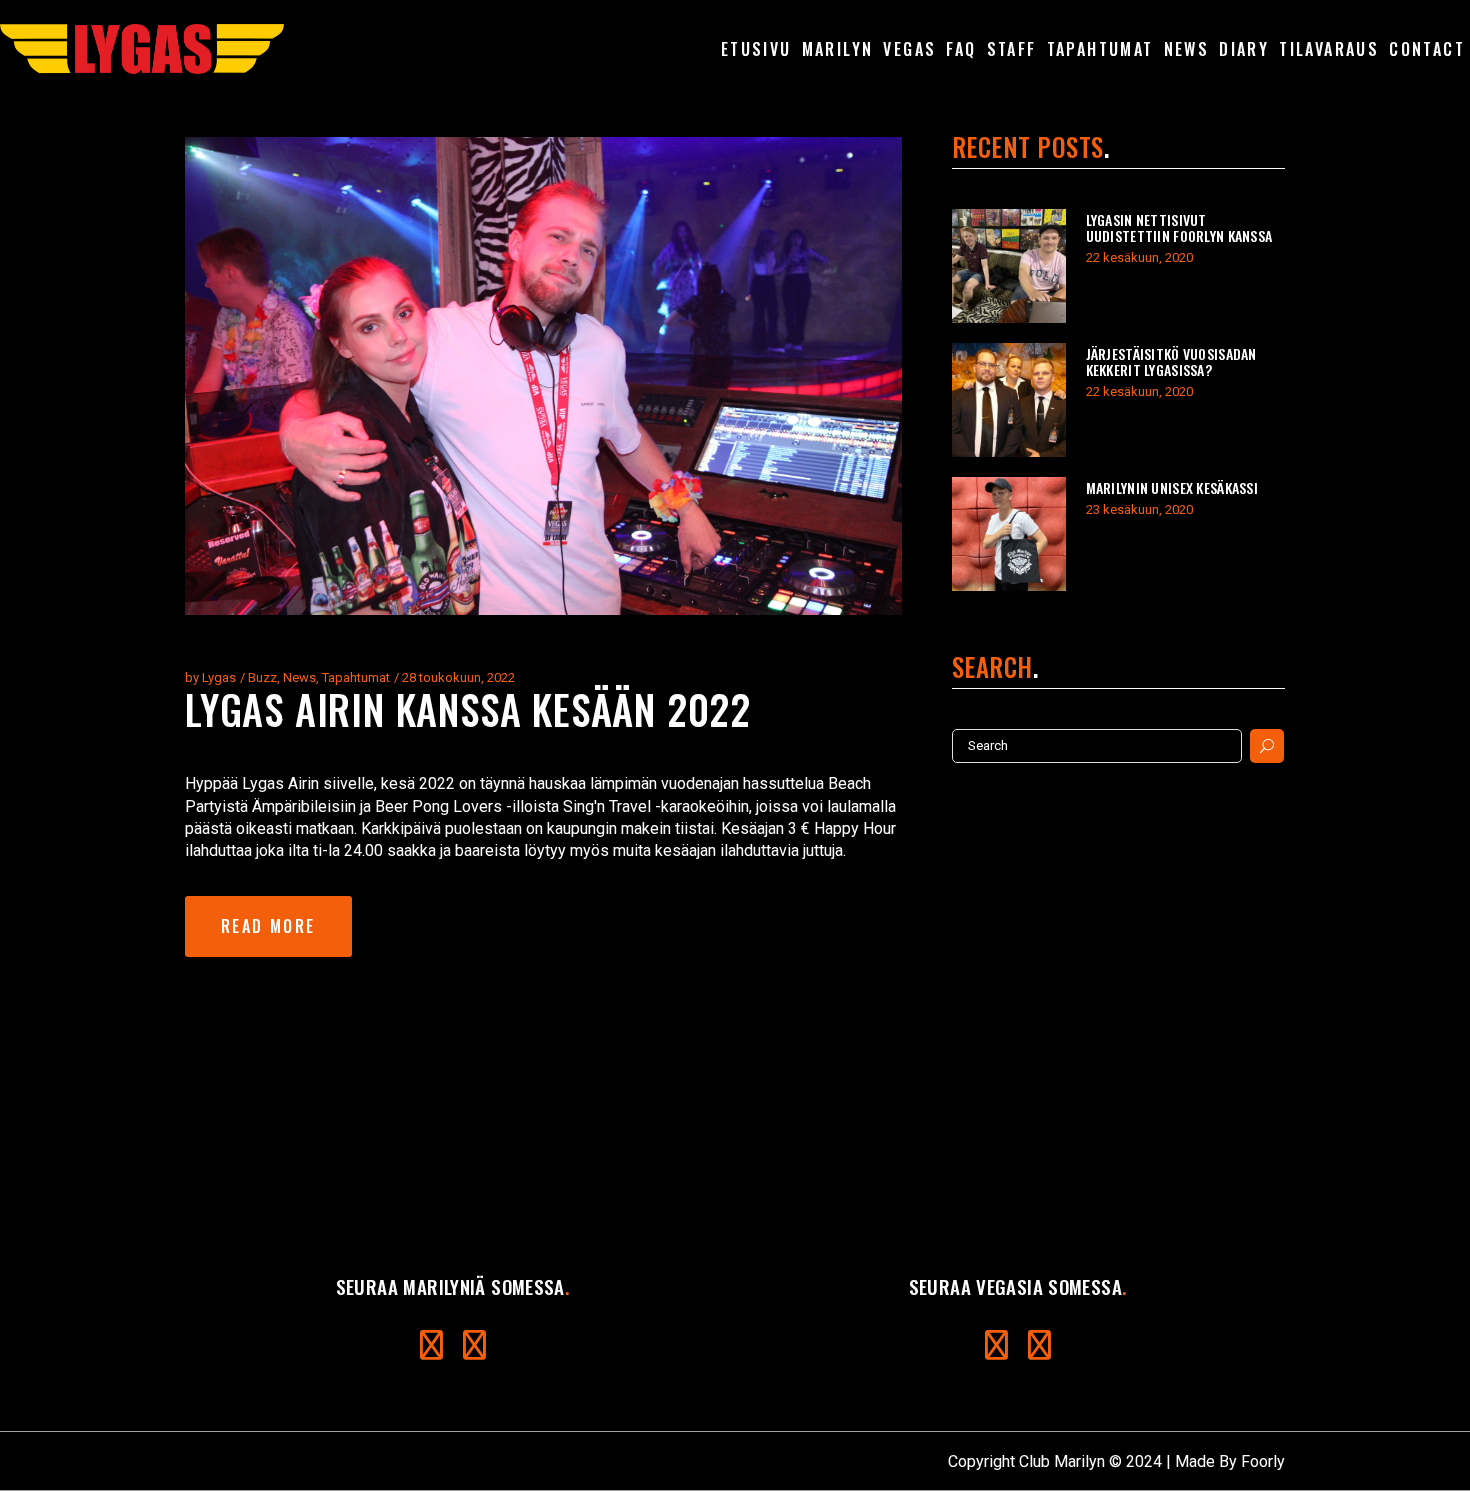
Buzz (262, 677)
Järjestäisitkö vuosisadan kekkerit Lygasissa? (1171, 361)
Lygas (219, 677)
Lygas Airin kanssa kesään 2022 (468, 709)
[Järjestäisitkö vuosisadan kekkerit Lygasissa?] (1009, 400)
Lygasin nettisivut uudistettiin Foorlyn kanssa (1179, 227)
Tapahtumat (356, 677)
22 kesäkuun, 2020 (1139, 257)
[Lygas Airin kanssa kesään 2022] (543, 376)
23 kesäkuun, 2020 (1139, 509)
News (299, 677)
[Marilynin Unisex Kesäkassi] (1009, 534)
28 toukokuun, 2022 (458, 677)
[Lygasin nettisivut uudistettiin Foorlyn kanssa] (1009, 266)
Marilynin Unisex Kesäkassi (1172, 487)
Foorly (1263, 1461)
